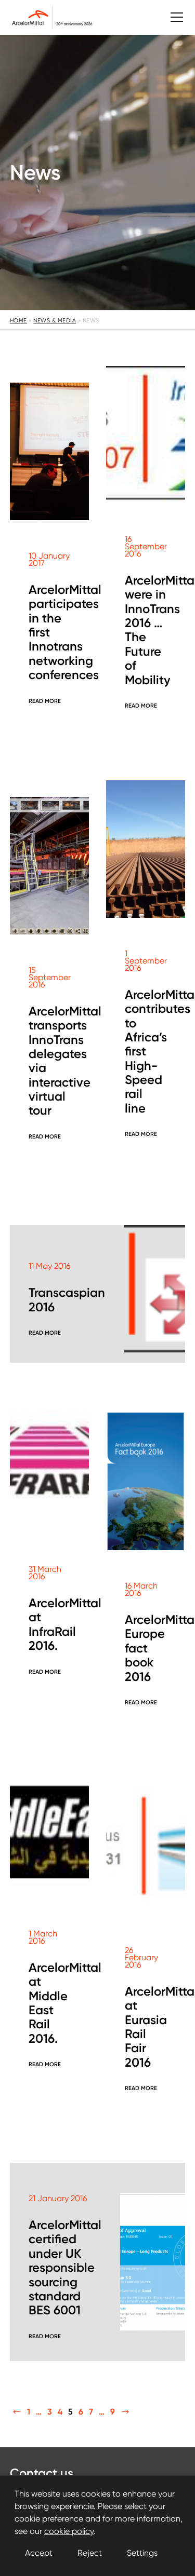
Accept (39, 2553)
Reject (90, 2553)
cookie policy (69, 2531)
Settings (142, 2553)
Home (18, 321)
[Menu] (172, 17)
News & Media (55, 321)
